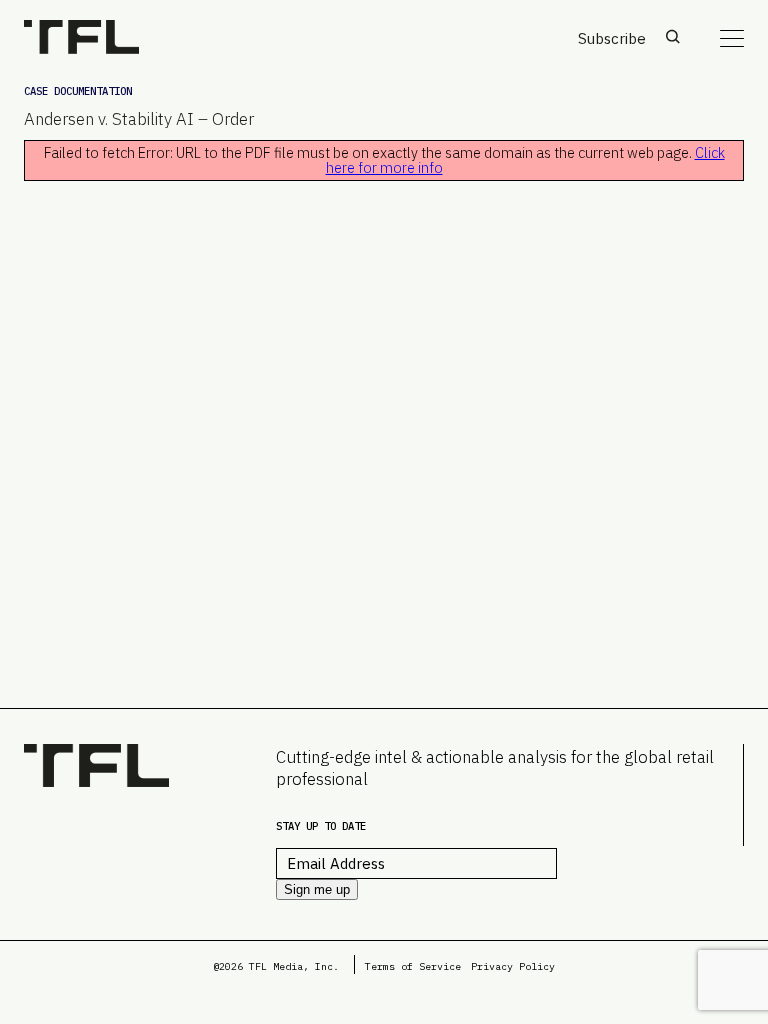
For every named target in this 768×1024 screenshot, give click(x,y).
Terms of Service (413, 966)
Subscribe (612, 38)
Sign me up (317, 889)
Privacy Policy (513, 966)
